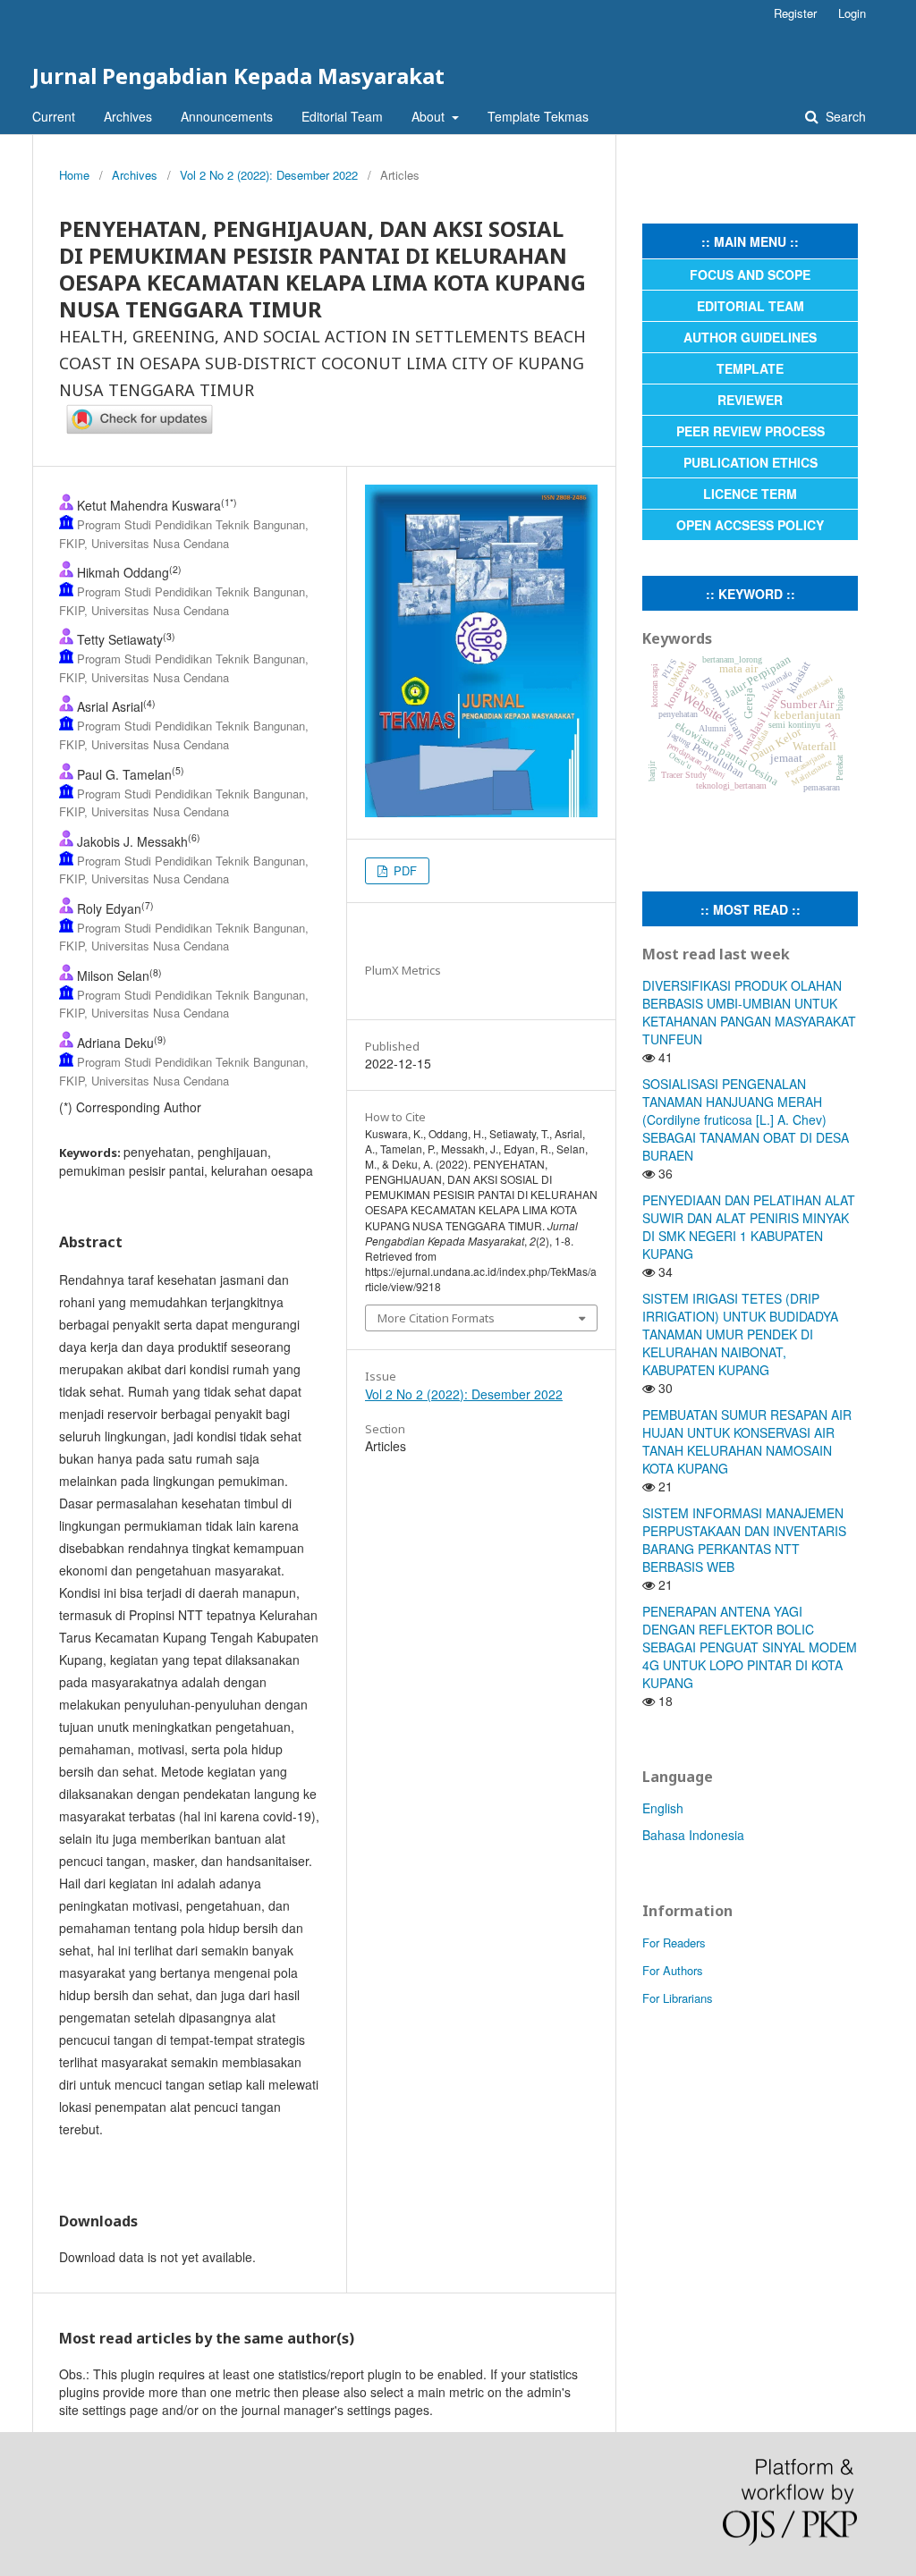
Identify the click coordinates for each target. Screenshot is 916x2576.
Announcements (227, 116)
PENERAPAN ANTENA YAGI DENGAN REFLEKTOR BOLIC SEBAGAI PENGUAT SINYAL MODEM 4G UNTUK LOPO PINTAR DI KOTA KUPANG (750, 1647)
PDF (403, 870)
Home (74, 175)
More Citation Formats (436, 1318)
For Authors (673, 1970)
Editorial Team (342, 116)
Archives (128, 116)
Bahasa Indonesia (693, 1835)
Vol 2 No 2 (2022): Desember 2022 (269, 175)
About (430, 116)
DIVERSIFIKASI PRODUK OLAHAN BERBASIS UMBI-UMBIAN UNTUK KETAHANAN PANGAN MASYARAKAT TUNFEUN (749, 1012)
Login (852, 13)
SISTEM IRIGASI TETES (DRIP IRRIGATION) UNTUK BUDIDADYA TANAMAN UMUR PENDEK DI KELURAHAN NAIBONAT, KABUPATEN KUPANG (740, 1334)
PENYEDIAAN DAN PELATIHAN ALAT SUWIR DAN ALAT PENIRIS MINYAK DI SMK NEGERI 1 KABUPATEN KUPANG (749, 1227)
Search (844, 116)
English (663, 1808)
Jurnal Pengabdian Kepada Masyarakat (238, 76)
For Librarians (678, 1998)
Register (795, 13)
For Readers (674, 1943)
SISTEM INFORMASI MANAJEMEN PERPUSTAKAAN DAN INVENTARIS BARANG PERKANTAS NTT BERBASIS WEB (744, 1540)
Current (54, 116)
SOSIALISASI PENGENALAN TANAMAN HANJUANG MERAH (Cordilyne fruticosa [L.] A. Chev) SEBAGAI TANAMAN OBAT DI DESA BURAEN (746, 1119)
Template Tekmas (538, 116)
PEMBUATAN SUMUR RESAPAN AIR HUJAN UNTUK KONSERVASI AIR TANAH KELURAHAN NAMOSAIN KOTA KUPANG (747, 1441)
